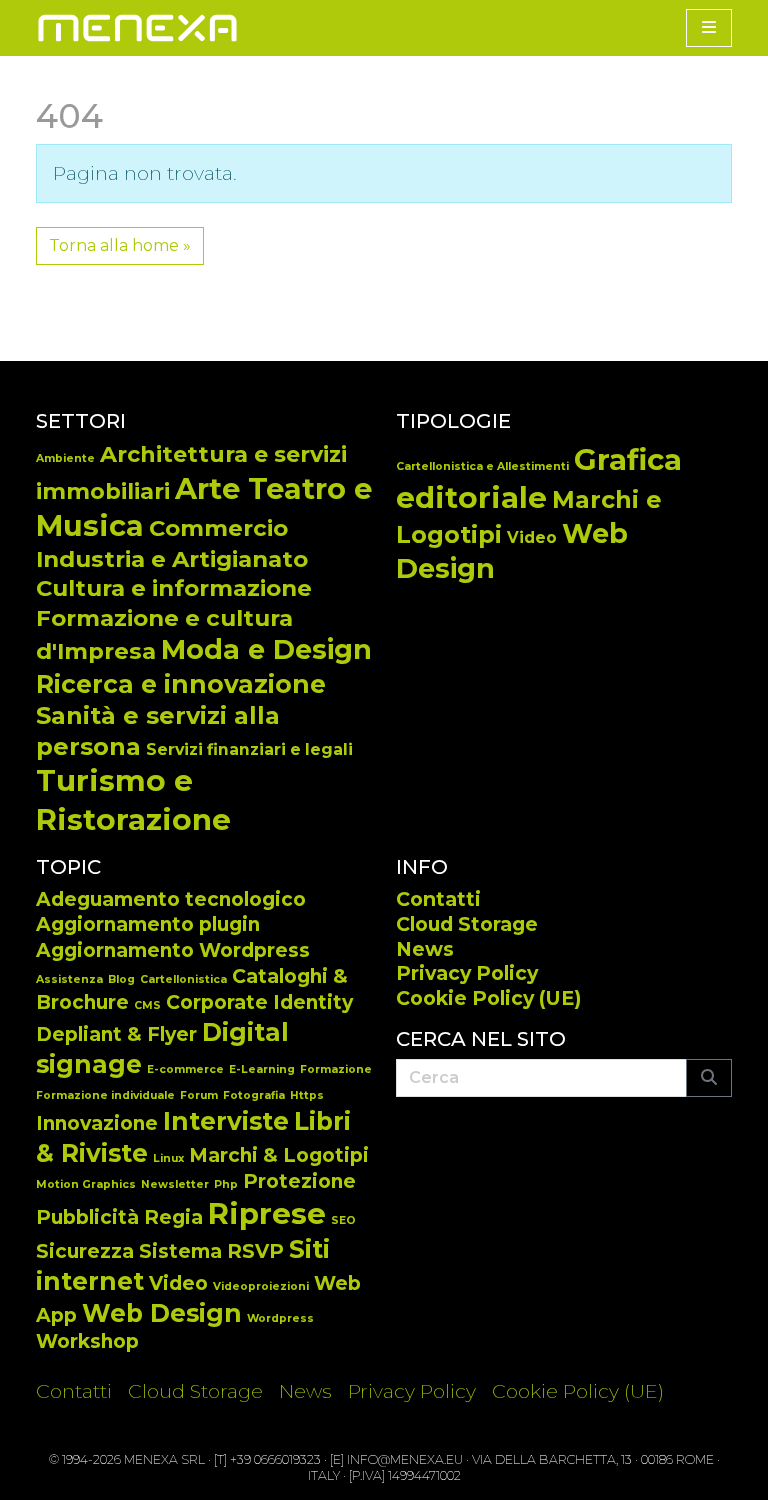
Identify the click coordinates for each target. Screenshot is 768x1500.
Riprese (267, 1213)
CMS (147, 1005)
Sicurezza (85, 1251)
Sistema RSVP (211, 1251)
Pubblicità (87, 1217)
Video (532, 537)
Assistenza (69, 979)
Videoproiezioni (261, 1286)
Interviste (226, 1121)
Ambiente (65, 458)
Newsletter (175, 1184)
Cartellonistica (183, 979)
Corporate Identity (259, 1002)
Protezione (299, 1181)
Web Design (162, 1313)
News (425, 949)
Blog (121, 979)
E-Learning (262, 1069)
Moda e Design (266, 649)
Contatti (438, 899)
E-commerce (185, 1069)
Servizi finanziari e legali (249, 749)
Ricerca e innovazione (181, 684)
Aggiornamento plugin (148, 924)
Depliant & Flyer (116, 1034)
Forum (199, 1095)
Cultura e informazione (174, 588)
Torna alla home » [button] (120, 245)
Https (307, 1095)
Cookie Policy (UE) (488, 998)
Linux (168, 1158)
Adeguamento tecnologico (171, 899)
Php (226, 1184)
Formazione (336, 1069)
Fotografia (254, 1095)
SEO (343, 1220)
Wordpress (280, 1318)
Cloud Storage (467, 924)
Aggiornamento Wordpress (173, 950)
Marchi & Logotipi (279, 1155)
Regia (173, 1217)
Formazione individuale (105, 1095)
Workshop (87, 1341)
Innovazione (97, 1123)
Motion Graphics (86, 1184)
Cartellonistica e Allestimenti (482, 466)
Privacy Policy (467, 973)
